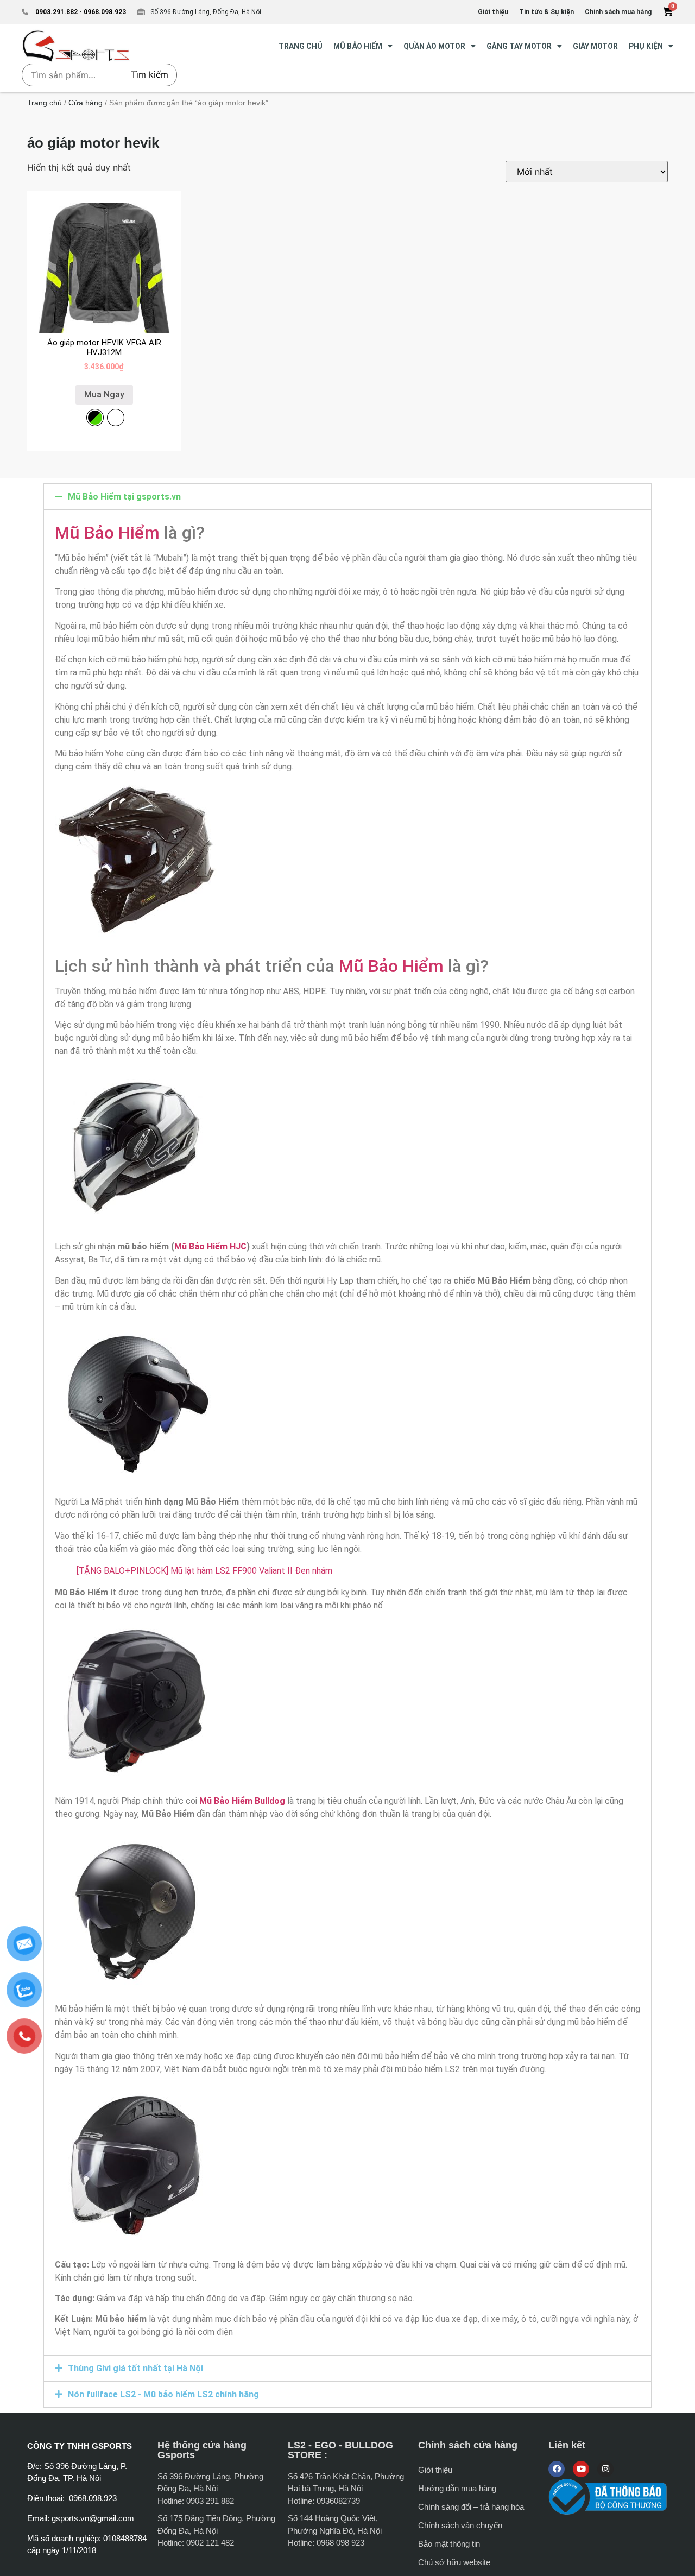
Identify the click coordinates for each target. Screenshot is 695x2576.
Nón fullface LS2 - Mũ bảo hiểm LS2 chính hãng (163, 2394)
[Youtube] (581, 2469)
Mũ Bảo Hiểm (107, 533)
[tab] (347, 497)
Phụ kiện (646, 46)
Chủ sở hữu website (454, 2562)
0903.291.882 (56, 12)
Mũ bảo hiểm (358, 46)
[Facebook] (557, 2469)
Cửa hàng (86, 103)
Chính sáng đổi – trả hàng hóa (471, 2507)
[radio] (95, 418)
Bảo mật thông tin (449, 2544)
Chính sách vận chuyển (460, 2525)
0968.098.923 (104, 12)
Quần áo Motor (434, 46)
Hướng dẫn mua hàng (457, 2488)
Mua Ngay (104, 394)
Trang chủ (45, 103)
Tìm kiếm (150, 74)
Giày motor (595, 46)
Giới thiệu (435, 2470)
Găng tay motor (519, 46)
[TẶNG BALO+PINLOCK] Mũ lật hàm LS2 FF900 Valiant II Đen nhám (204, 1571)
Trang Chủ (301, 46)
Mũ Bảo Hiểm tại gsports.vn (124, 497)
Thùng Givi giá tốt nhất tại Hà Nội (135, 2368)
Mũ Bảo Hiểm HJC (210, 1246)
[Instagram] (605, 2469)
